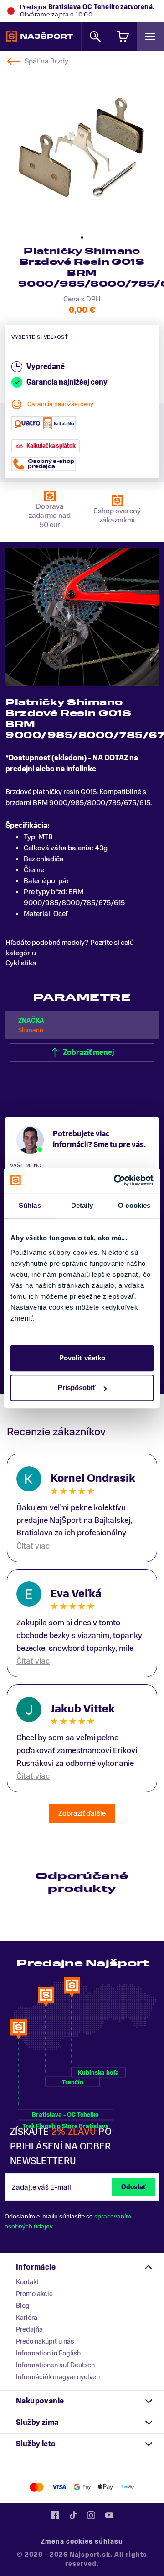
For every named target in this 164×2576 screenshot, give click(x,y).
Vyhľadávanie (95, 36)
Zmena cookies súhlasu (82, 2542)
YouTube (109, 2515)
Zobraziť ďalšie (82, 1813)
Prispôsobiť (77, 1388)
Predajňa (29, 2329)
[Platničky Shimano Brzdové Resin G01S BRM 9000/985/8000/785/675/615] (81, 148)
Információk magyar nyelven (58, 2377)
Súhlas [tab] (30, 1205)
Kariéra (27, 2318)
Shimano (31, 1030)
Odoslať (133, 2187)
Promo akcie (34, 2294)
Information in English (48, 2353)
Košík (123, 36)
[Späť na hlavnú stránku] (39, 37)
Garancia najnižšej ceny (60, 404)
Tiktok (73, 2515)
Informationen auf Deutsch (55, 2365)
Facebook (55, 2515)
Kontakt (27, 2282)
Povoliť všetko (82, 1358)
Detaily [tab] (82, 1205)
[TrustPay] (128, 2487)
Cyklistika (21, 963)
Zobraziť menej (88, 1053)
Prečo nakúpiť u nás (45, 2341)
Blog (23, 2306)
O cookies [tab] (134, 1205)
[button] (82, 237)
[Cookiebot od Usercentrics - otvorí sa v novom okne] (116, 1180)
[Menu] (150, 36)
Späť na (46, 61)
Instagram (91, 2515)
